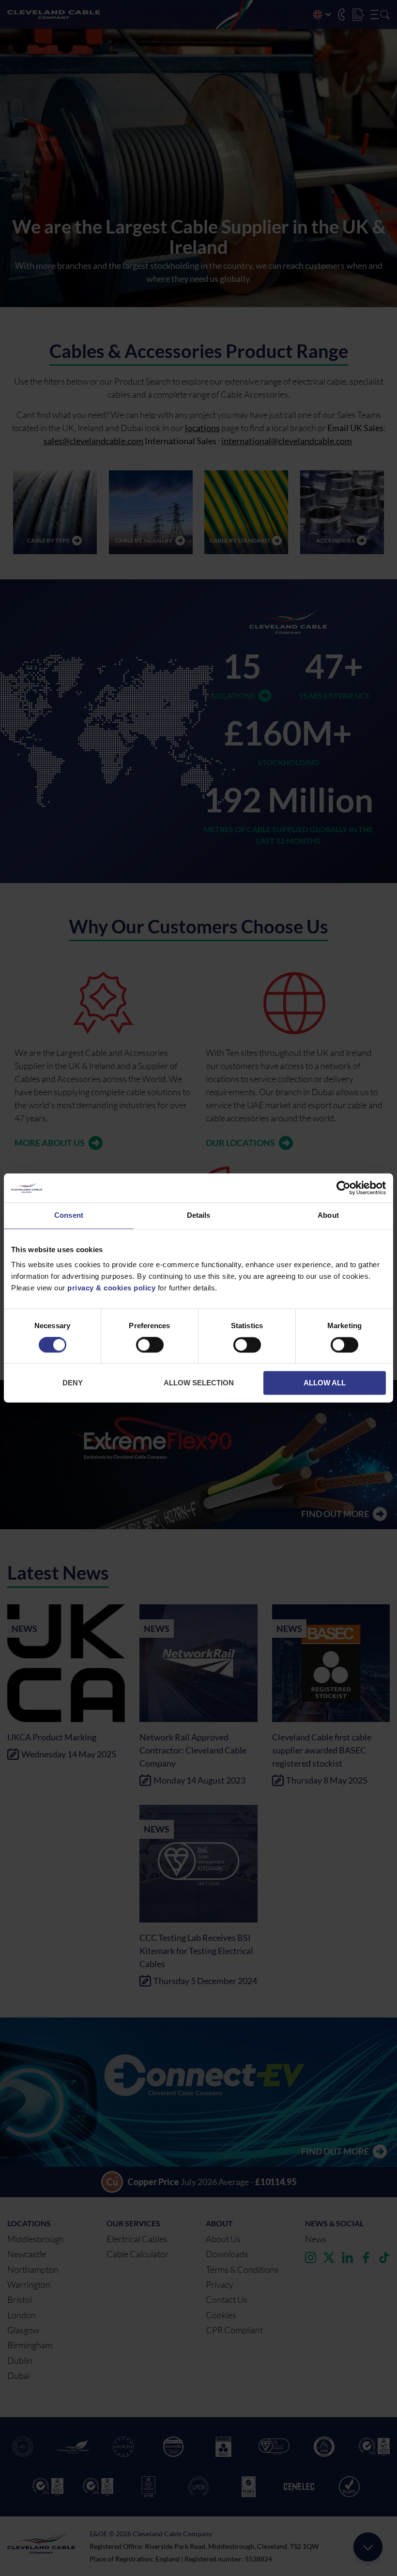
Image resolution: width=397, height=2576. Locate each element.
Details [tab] (199, 1215)
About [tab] (328, 1215)
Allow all (325, 1383)
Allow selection (199, 1383)
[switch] (150, 1347)
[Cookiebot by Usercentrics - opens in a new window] (344, 1188)
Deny (73, 1383)
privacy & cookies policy (111, 1288)
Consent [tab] (69, 1215)
